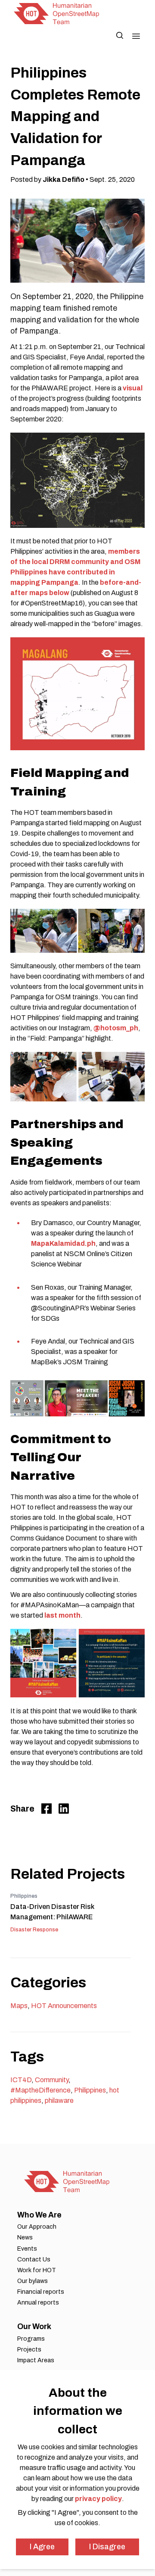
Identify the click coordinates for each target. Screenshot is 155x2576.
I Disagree (107, 2547)
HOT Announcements (64, 2006)
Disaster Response (34, 1930)
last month (62, 1615)
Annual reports (38, 2303)
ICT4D (21, 2080)
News (25, 2238)
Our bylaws (33, 2281)
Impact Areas (36, 2360)
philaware (59, 2100)
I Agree (42, 2547)
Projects (29, 2350)
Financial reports (41, 2292)
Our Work (34, 2327)
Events (27, 2249)
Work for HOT (37, 2270)
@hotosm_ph (116, 1028)
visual (133, 388)
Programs (31, 2339)
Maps (19, 2006)
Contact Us (34, 2259)
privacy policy (98, 2499)
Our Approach (37, 2227)
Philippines (90, 2090)
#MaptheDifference (40, 2090)
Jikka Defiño (64, 179)
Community (52, 2080)
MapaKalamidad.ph (63, 1243)
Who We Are (39, 2215)
